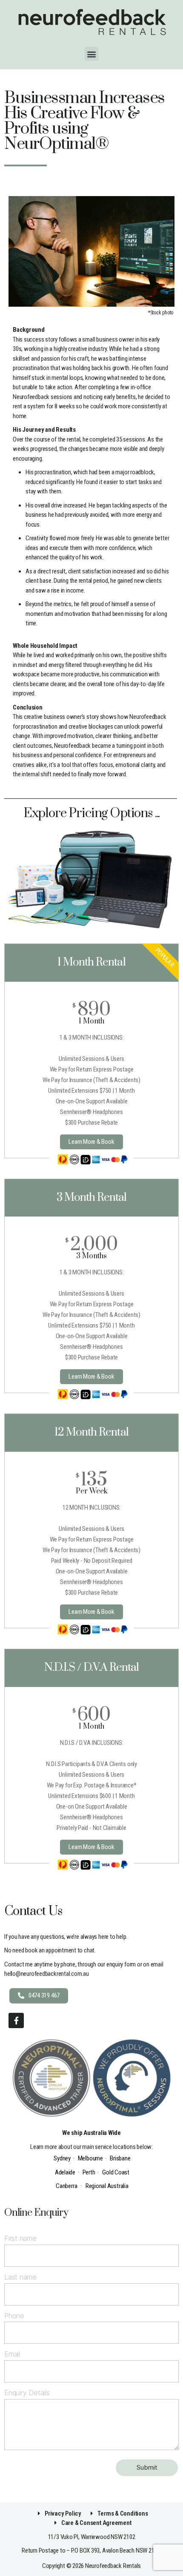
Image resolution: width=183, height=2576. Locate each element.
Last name (20, 2277)
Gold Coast (116, 2172)
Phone (14, 2316)
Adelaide (65, 2172)
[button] (92, 54)
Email (12, 2354)
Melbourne (90, 2158)
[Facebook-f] (16, 2020)
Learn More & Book (91, 1142)
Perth (89, 2172)
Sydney (62, 2158)
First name (20, 2238)
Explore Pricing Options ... (92, 813)
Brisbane (120, 2158)
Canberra (66, 2186)
